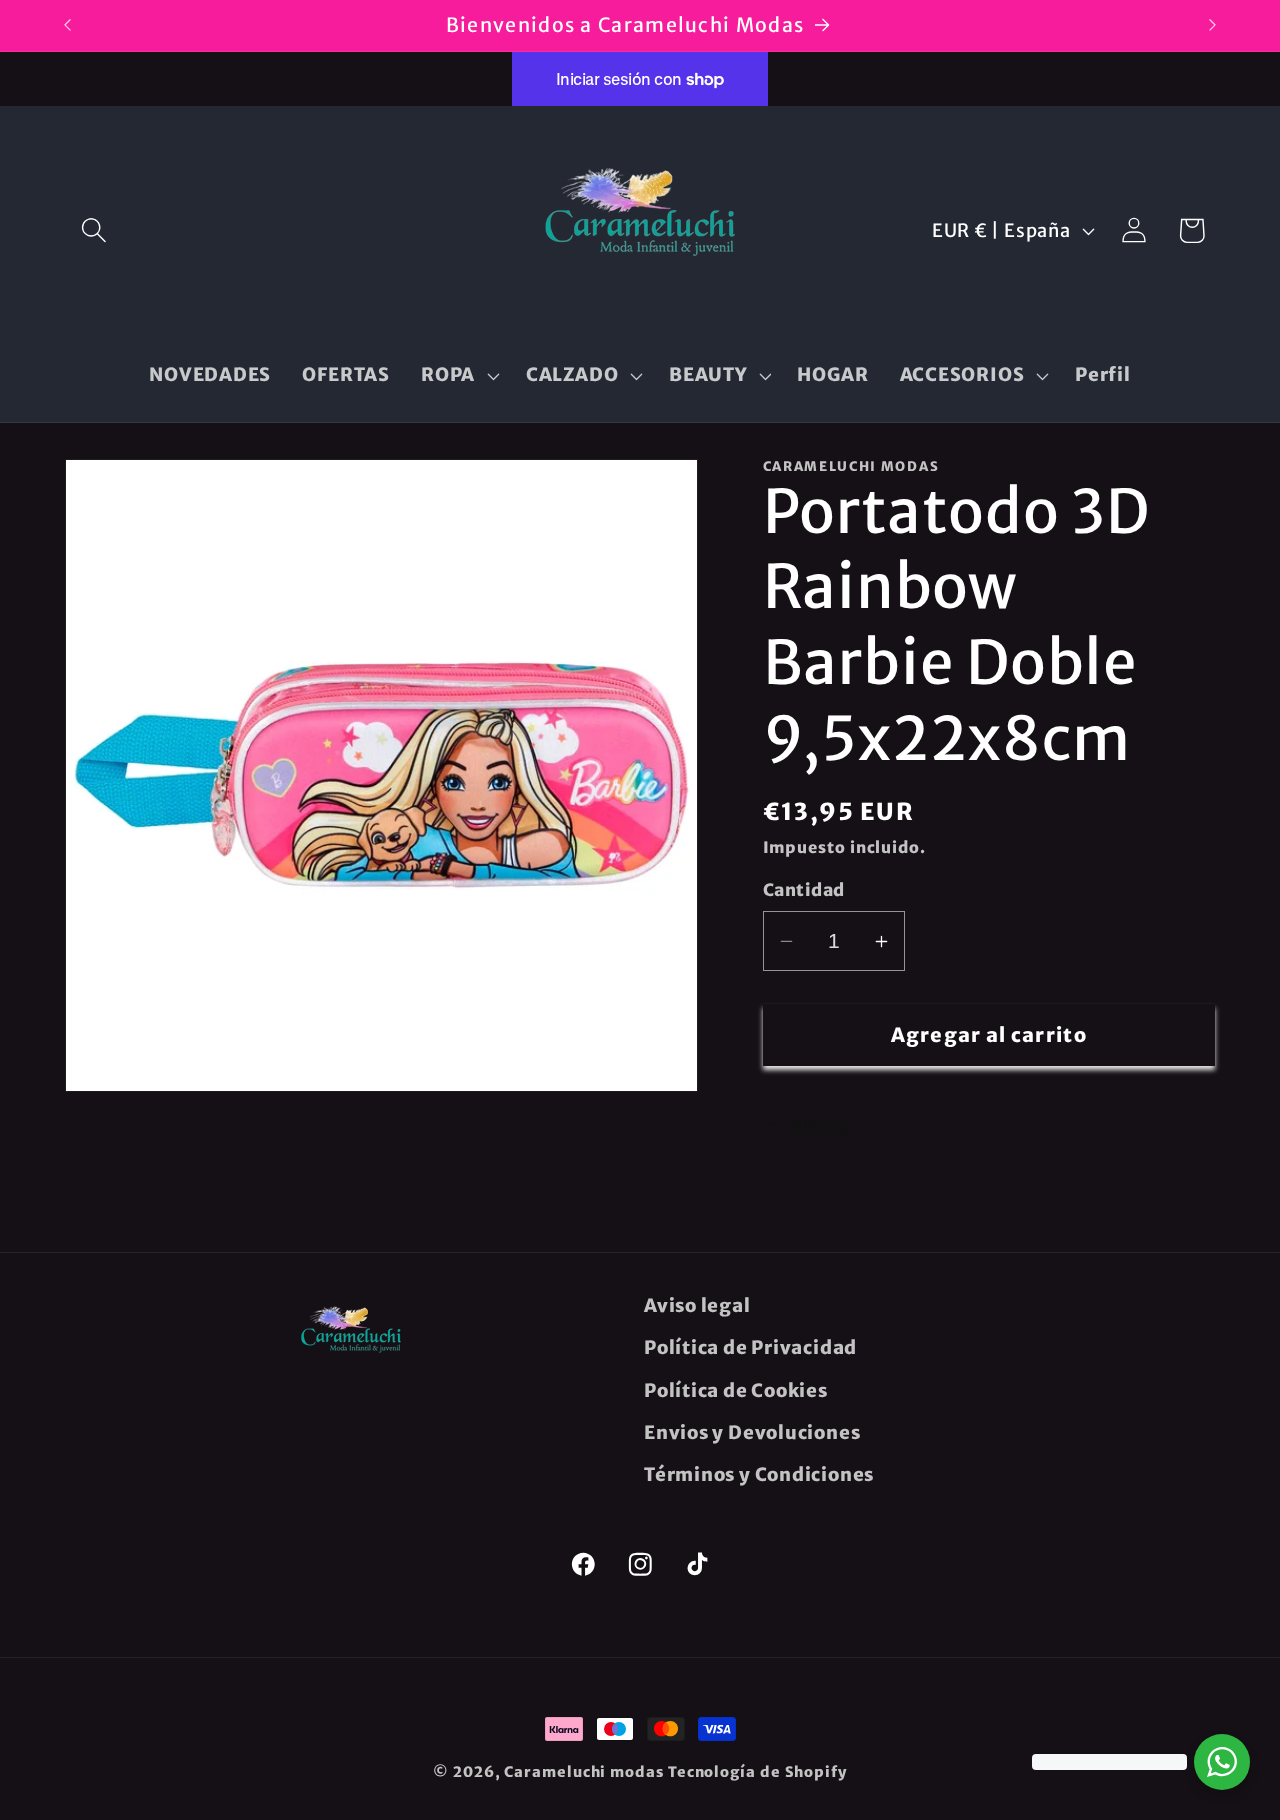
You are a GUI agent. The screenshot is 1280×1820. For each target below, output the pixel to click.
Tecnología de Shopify (757, 1772)
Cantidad (804, 891)
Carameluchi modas (583, 1772)
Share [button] (820, 1127)
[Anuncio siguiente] (1213, 25)
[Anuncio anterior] (68, 25)
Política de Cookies (736, 1390)
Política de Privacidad (750, 1347)
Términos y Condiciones (759, 1474)
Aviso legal (697, 1305)
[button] (93, 230)
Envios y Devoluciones (752, 1432)
